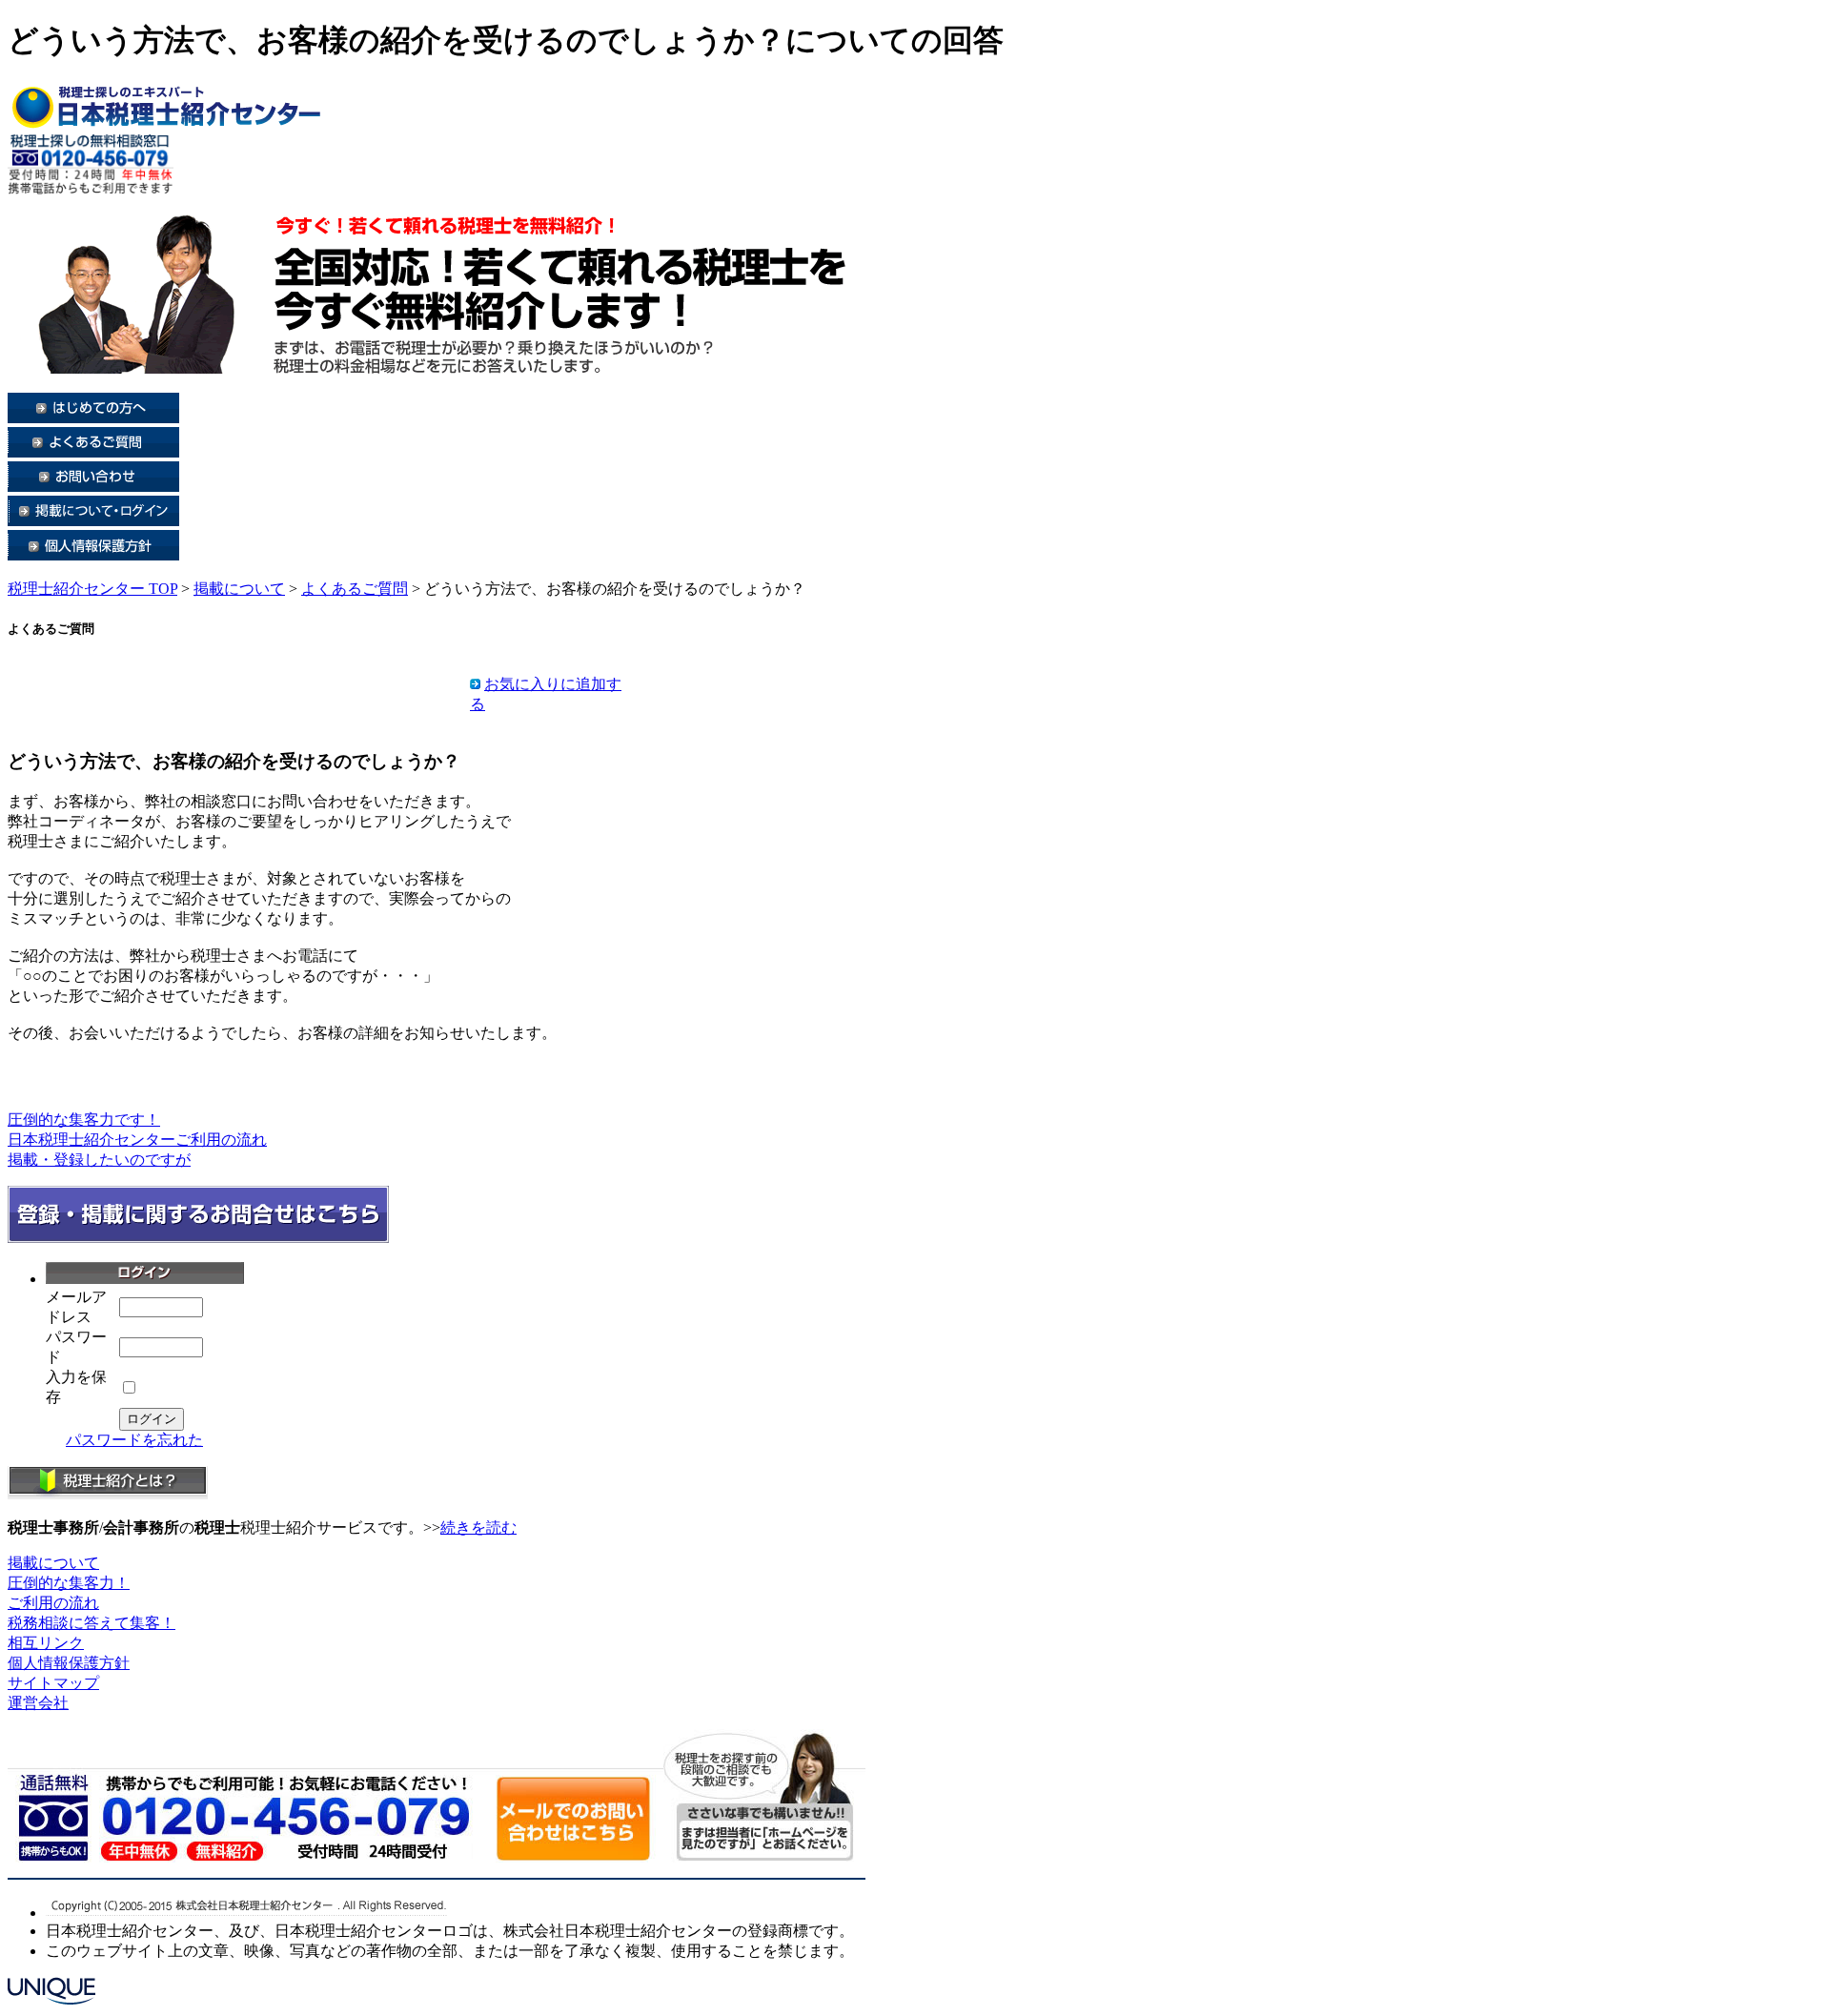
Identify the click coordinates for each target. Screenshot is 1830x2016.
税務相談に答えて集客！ (91, 1623)
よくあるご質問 (355, 589)
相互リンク (46, 1643)
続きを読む (478, 1527)
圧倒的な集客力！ (69, 1583)
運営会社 (38, 1703)
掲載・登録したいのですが (99, 1160)
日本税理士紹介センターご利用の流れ (137, 1140)
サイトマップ (53, 1683)
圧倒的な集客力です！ (84, 1120)
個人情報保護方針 (69, 1663)
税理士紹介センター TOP (92, 589)
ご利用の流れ (53, 1603)
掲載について (239, 589)
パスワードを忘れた (134, 1440)
